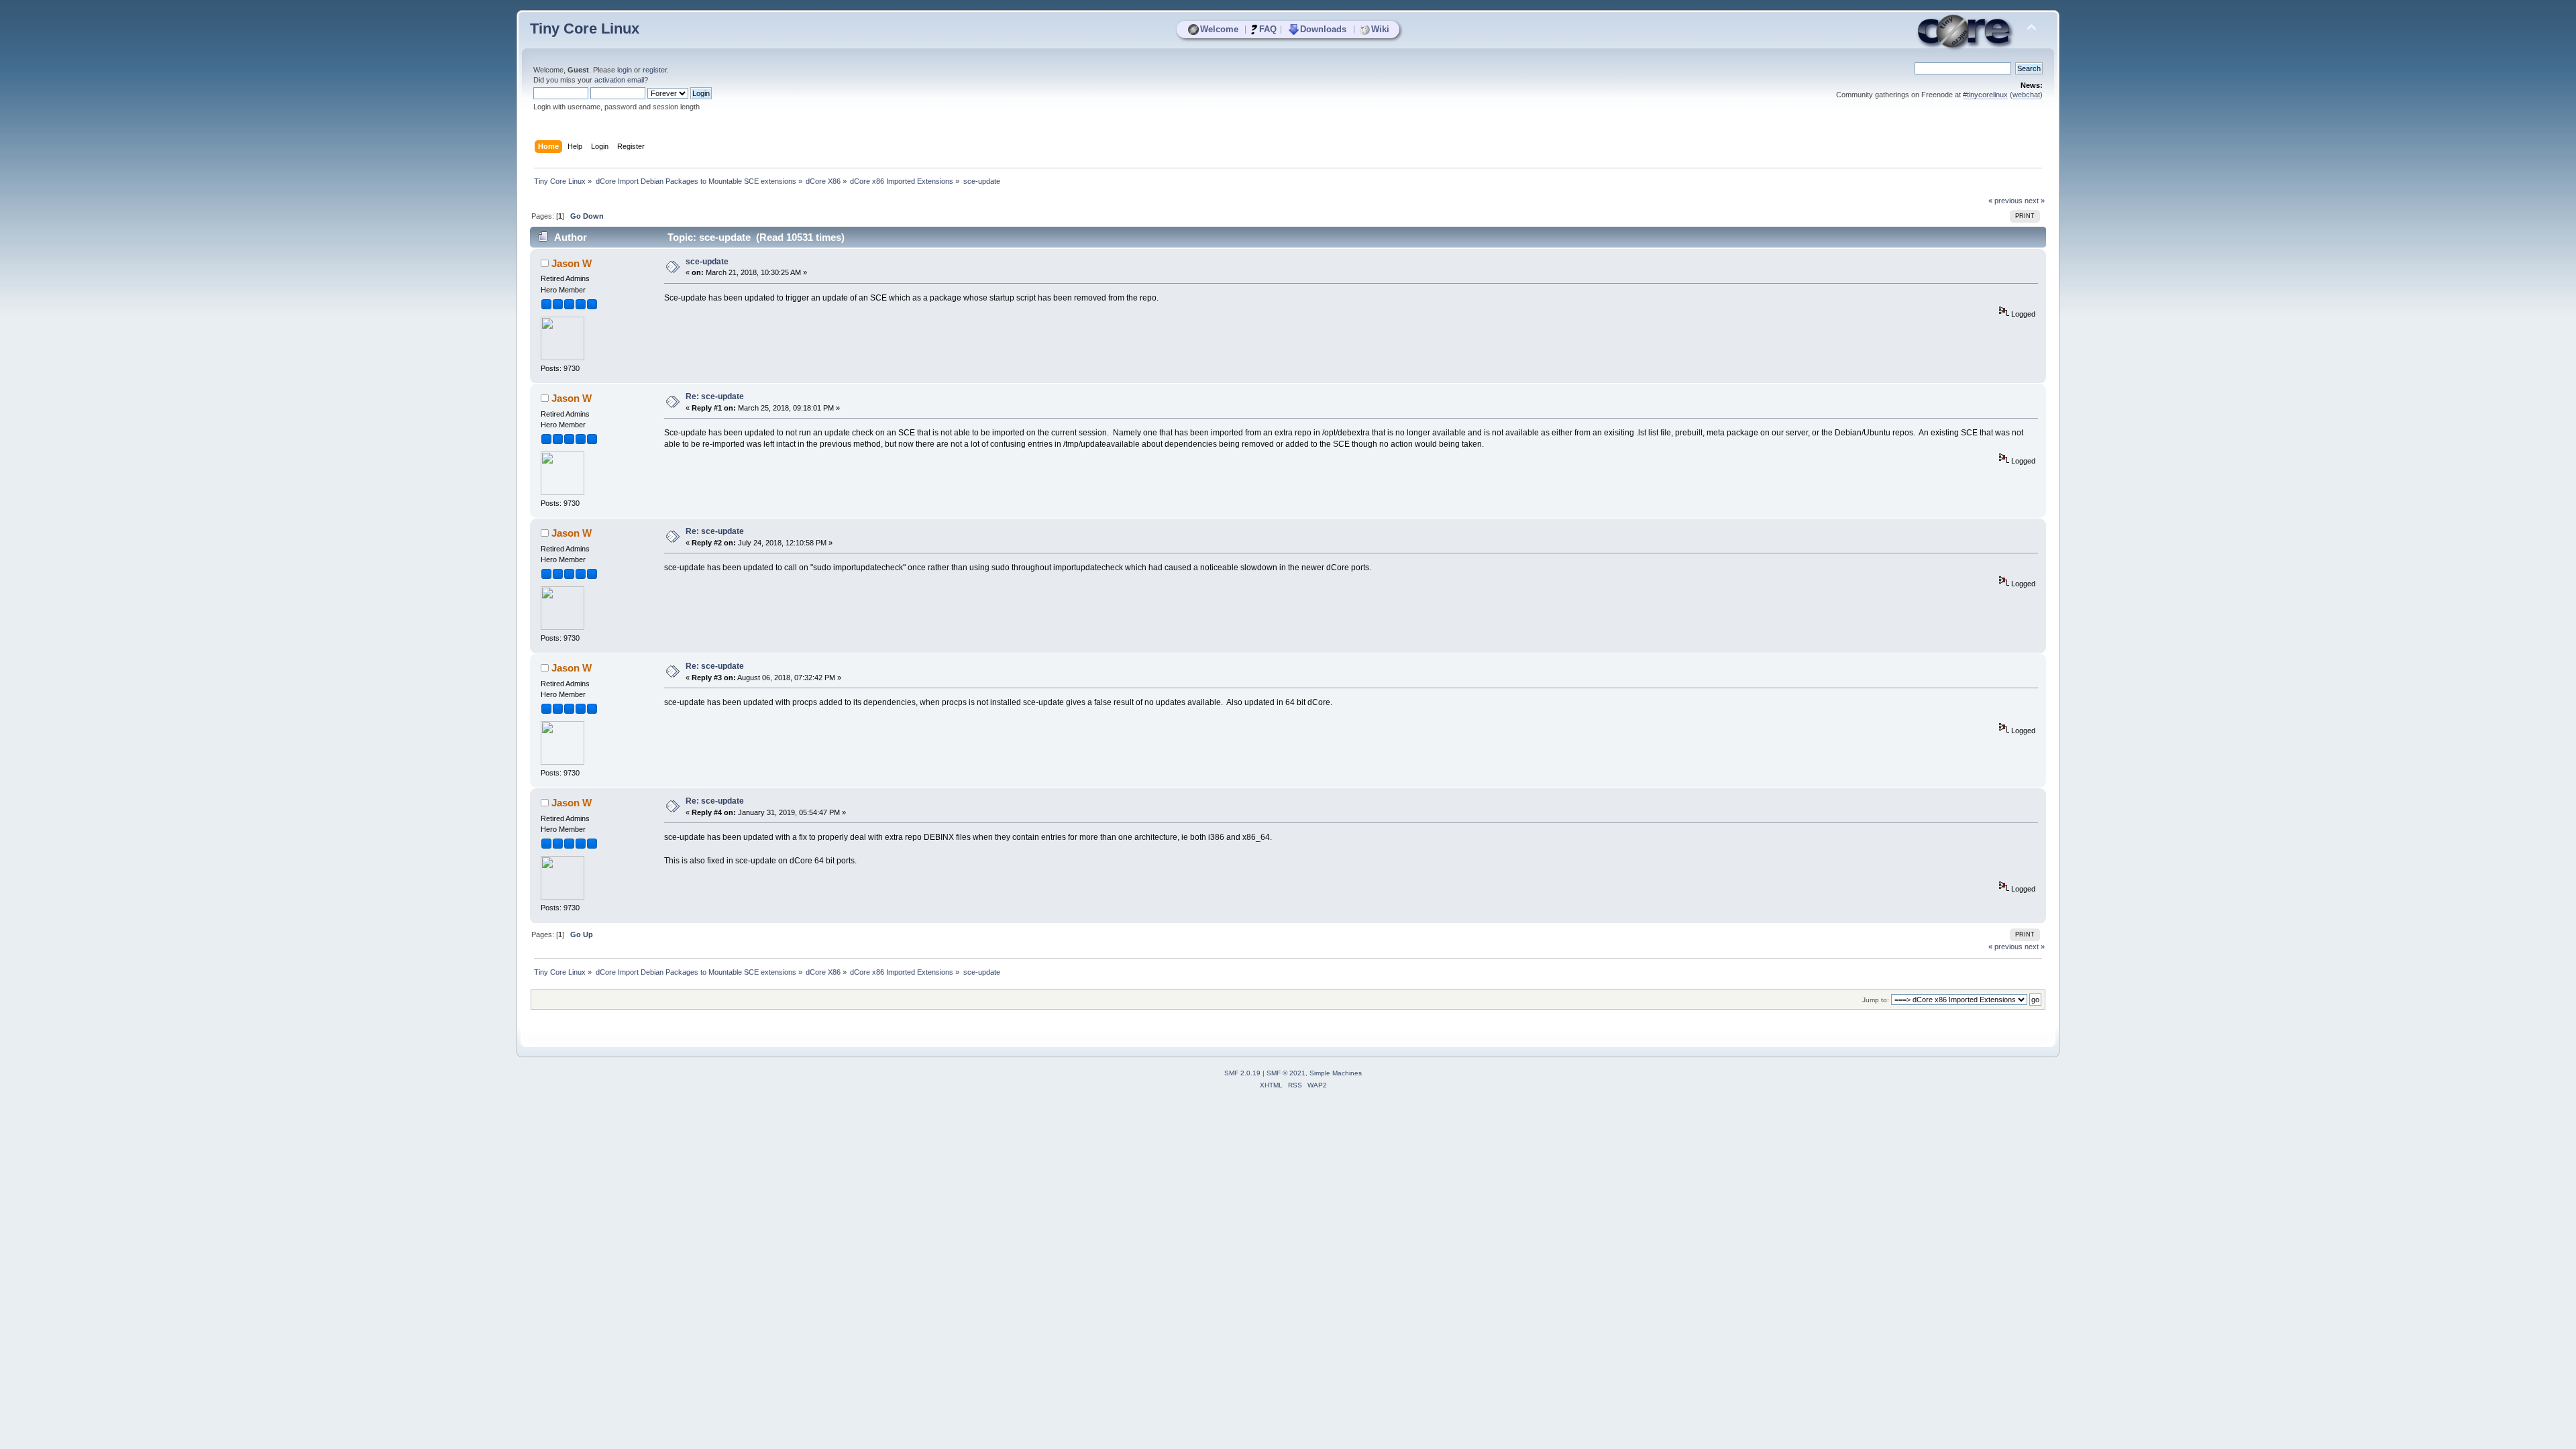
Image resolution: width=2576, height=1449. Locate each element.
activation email (619, 80)
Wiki (1380, 29)
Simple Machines (1336, 1073)
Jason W (572, 263)
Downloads (1323, 29)
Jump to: (1876, 1000)
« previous (2005, 201)
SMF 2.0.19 (1242, 1073)
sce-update (707, 262)
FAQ (1268, 29)
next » (2035, 201)
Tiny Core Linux (585, 29)
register (655, 70)
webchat (2026, 95)
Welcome (1219, 29)
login (625, 70)
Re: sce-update (715, 396)
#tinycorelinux (1985, 95)
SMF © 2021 (1286, 1073)
